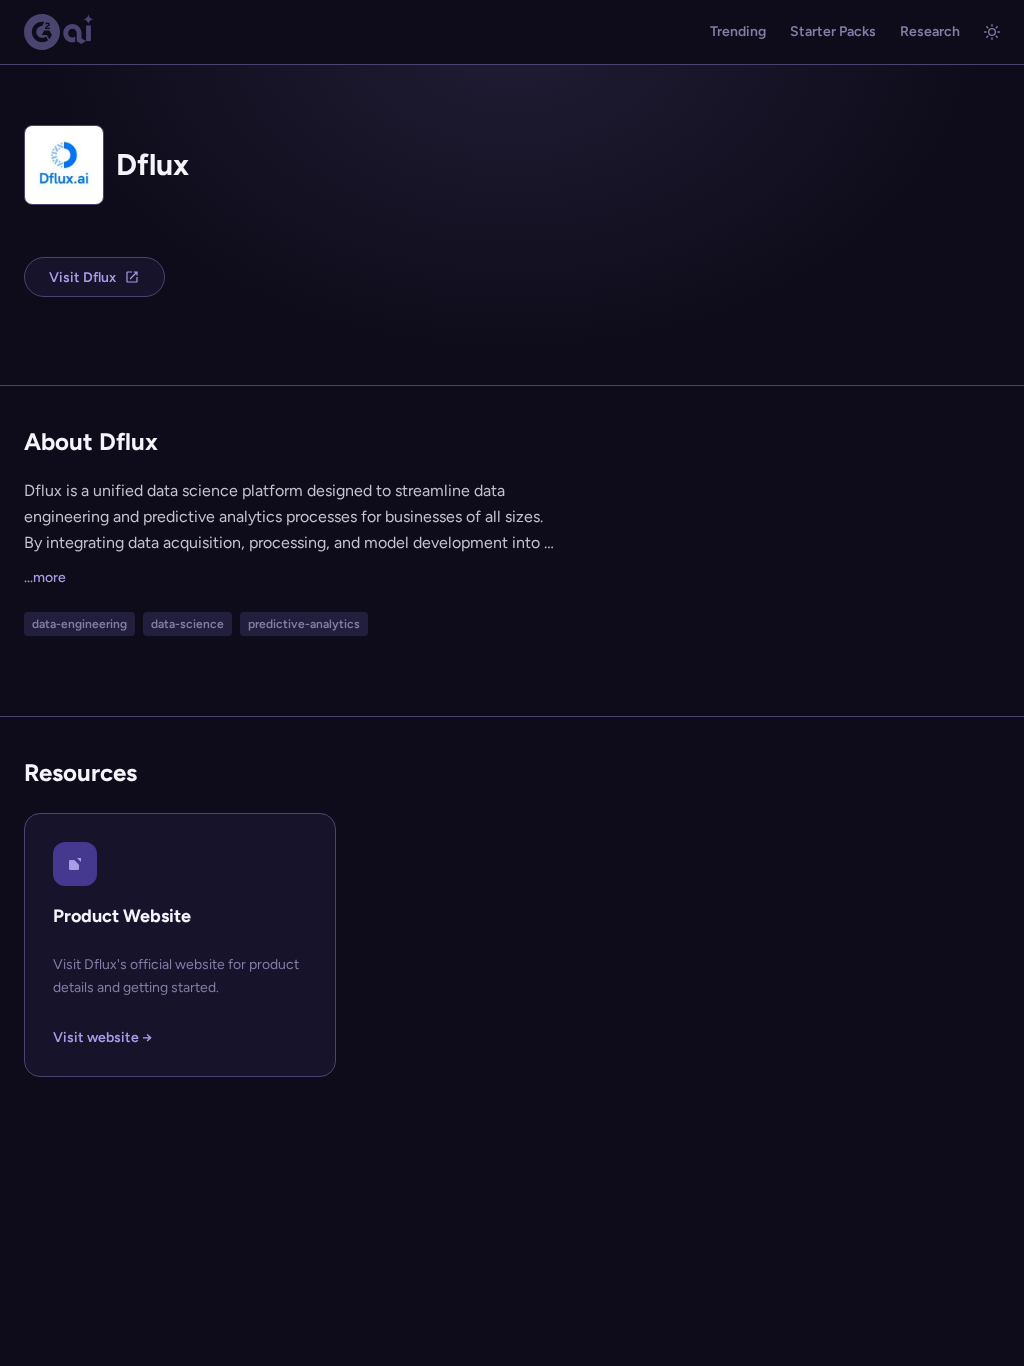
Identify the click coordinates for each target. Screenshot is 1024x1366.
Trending (738, 31)
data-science (187, 624)
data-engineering (79, 624)
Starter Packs (833, 31)
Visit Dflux (82, 277)
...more (45, 577)
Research (930, 31)
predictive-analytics (304, 624)
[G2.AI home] (59, 32)
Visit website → (102, 1037)
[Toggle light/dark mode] (992, 32)
